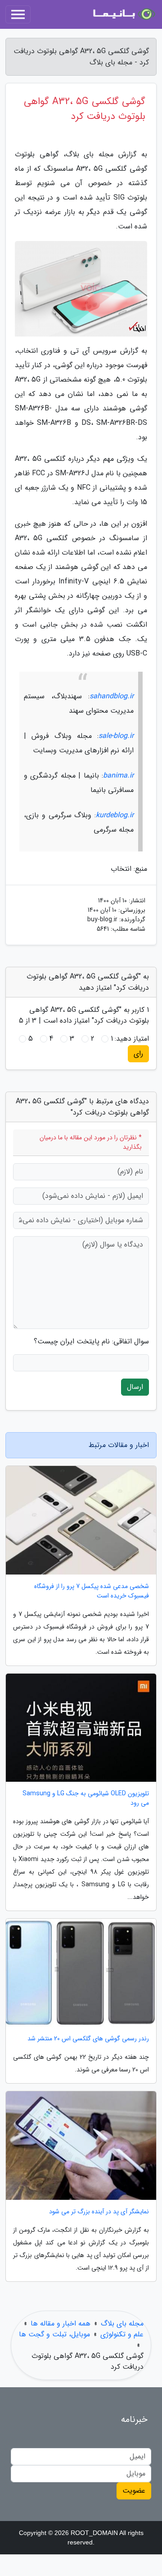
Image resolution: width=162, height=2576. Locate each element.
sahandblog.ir (112, 696)
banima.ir (118, 776)
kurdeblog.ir (115, 815)
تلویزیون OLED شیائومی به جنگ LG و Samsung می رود (86, 1798)
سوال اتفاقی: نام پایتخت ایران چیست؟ (91, 1342)
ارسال (135, 1387)
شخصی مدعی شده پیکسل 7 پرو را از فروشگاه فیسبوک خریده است (92, 1591)
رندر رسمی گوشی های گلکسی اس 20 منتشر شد (88, 2039)
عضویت (134, 2491)
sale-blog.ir (116, 736)
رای (138, 1054)
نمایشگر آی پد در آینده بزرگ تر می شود (99, 2212)
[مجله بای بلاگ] (123, 14)
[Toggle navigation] (18, 14)
